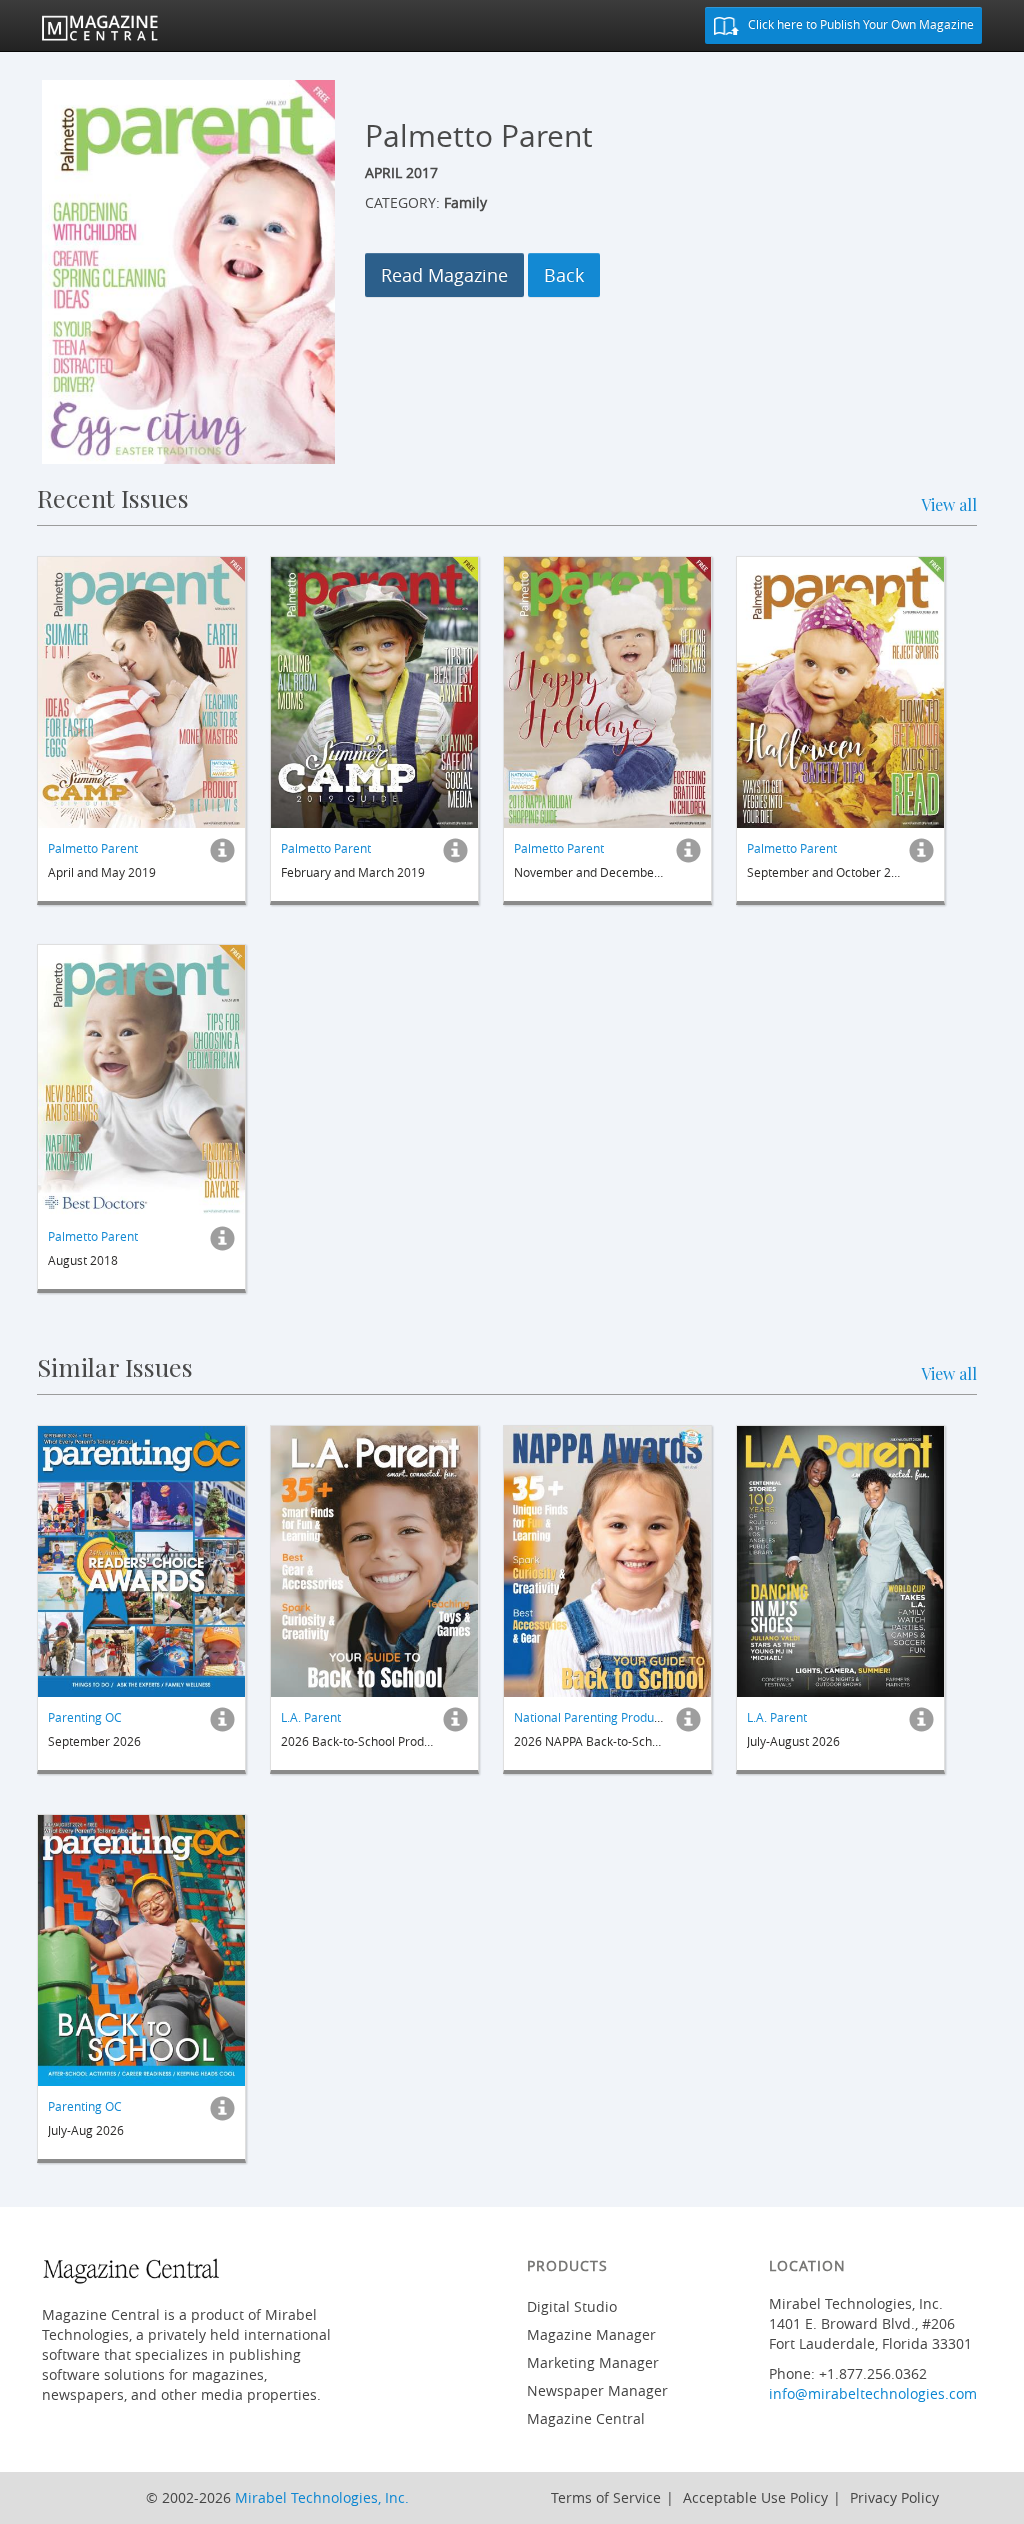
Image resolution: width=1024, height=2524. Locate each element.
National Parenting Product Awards (611, 1717)
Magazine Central (586, 2418)
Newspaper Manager (597, 2390)
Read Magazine (444, 275)
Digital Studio (572, 2306)
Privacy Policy (894, 2497)
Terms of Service (606, 2497)
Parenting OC (85, 1717)
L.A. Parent (311, 1717)
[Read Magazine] (141, 692)
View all (949, 504)
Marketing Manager (593, 2362)
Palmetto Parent (93, 847)
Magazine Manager (591, 2334)
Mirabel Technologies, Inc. (322, 2497)
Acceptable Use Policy (755, 2497)
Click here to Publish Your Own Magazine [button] (859, 24)
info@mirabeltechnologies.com (873, 2393)
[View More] (222, 855)
